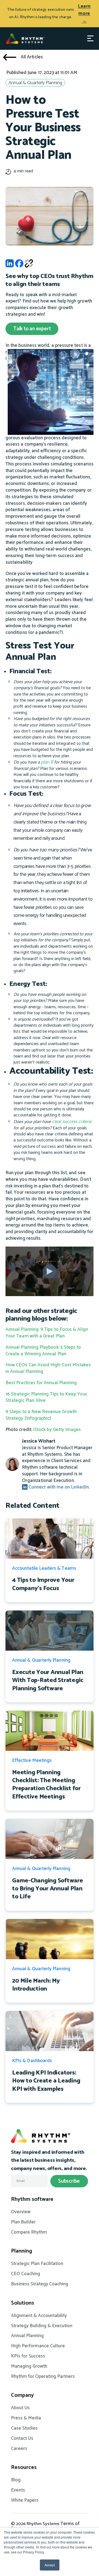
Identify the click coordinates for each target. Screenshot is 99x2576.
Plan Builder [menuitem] (23, 2222)
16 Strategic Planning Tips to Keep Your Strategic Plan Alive (46, 1397)
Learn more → (84, 14)
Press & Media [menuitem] (26, 2418)
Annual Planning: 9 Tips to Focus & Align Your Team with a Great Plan (47, 1333)
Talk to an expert (32, 329)
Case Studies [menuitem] (24, 2428)
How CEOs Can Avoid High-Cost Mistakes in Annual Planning (48, 1368)
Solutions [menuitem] (23, 2303)
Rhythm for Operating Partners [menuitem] (43, 2377)
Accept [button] (50, 2565)
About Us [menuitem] (20, 2408)
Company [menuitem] (22, 2395)
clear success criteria (72, 1122)
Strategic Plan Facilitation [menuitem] (37, 2264)
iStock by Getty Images (57, 1430)
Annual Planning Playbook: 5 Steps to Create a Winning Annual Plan (43, 1351)
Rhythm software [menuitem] (32, 2199)
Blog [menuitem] (16, 2480)
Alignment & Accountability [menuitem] (39, 2316)
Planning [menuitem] (22, 2251)
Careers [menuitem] (19, 2449)
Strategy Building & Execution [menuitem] (42, 2326)
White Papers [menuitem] (25, 2501)
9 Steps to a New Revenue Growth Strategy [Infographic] (41, 1415)
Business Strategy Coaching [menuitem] (40, 2284)
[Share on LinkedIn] (10, 265)
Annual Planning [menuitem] (27, 2336)
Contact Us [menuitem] (22, 2439)
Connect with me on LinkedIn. (59, 1487)
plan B (47, 762)
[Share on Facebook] (19, 265)
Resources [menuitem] (24, 2468)
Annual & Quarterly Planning (35, 83)
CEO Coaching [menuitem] (26, 2274)
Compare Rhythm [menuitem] (29, 2232)
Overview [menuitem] (21, 2212)
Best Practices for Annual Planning (41, 1383)
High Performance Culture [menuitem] (38, 2346)
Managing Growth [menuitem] (29, 2367)
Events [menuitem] (18, 2490)
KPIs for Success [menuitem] (28, 2356)
